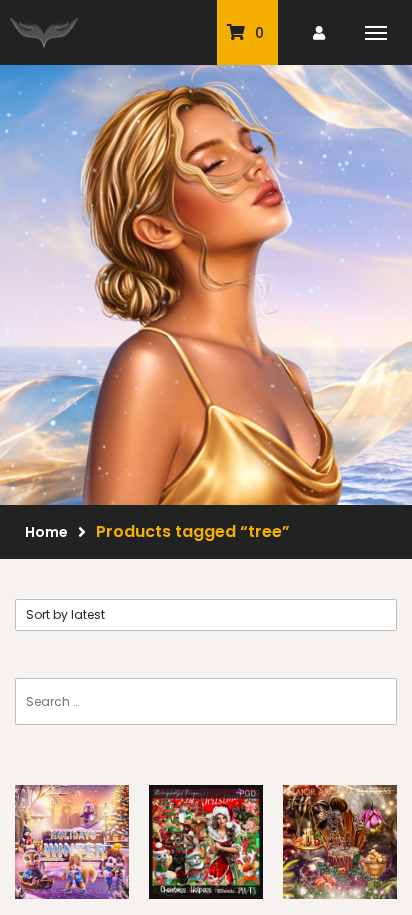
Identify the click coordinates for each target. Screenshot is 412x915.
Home (46, 532)
